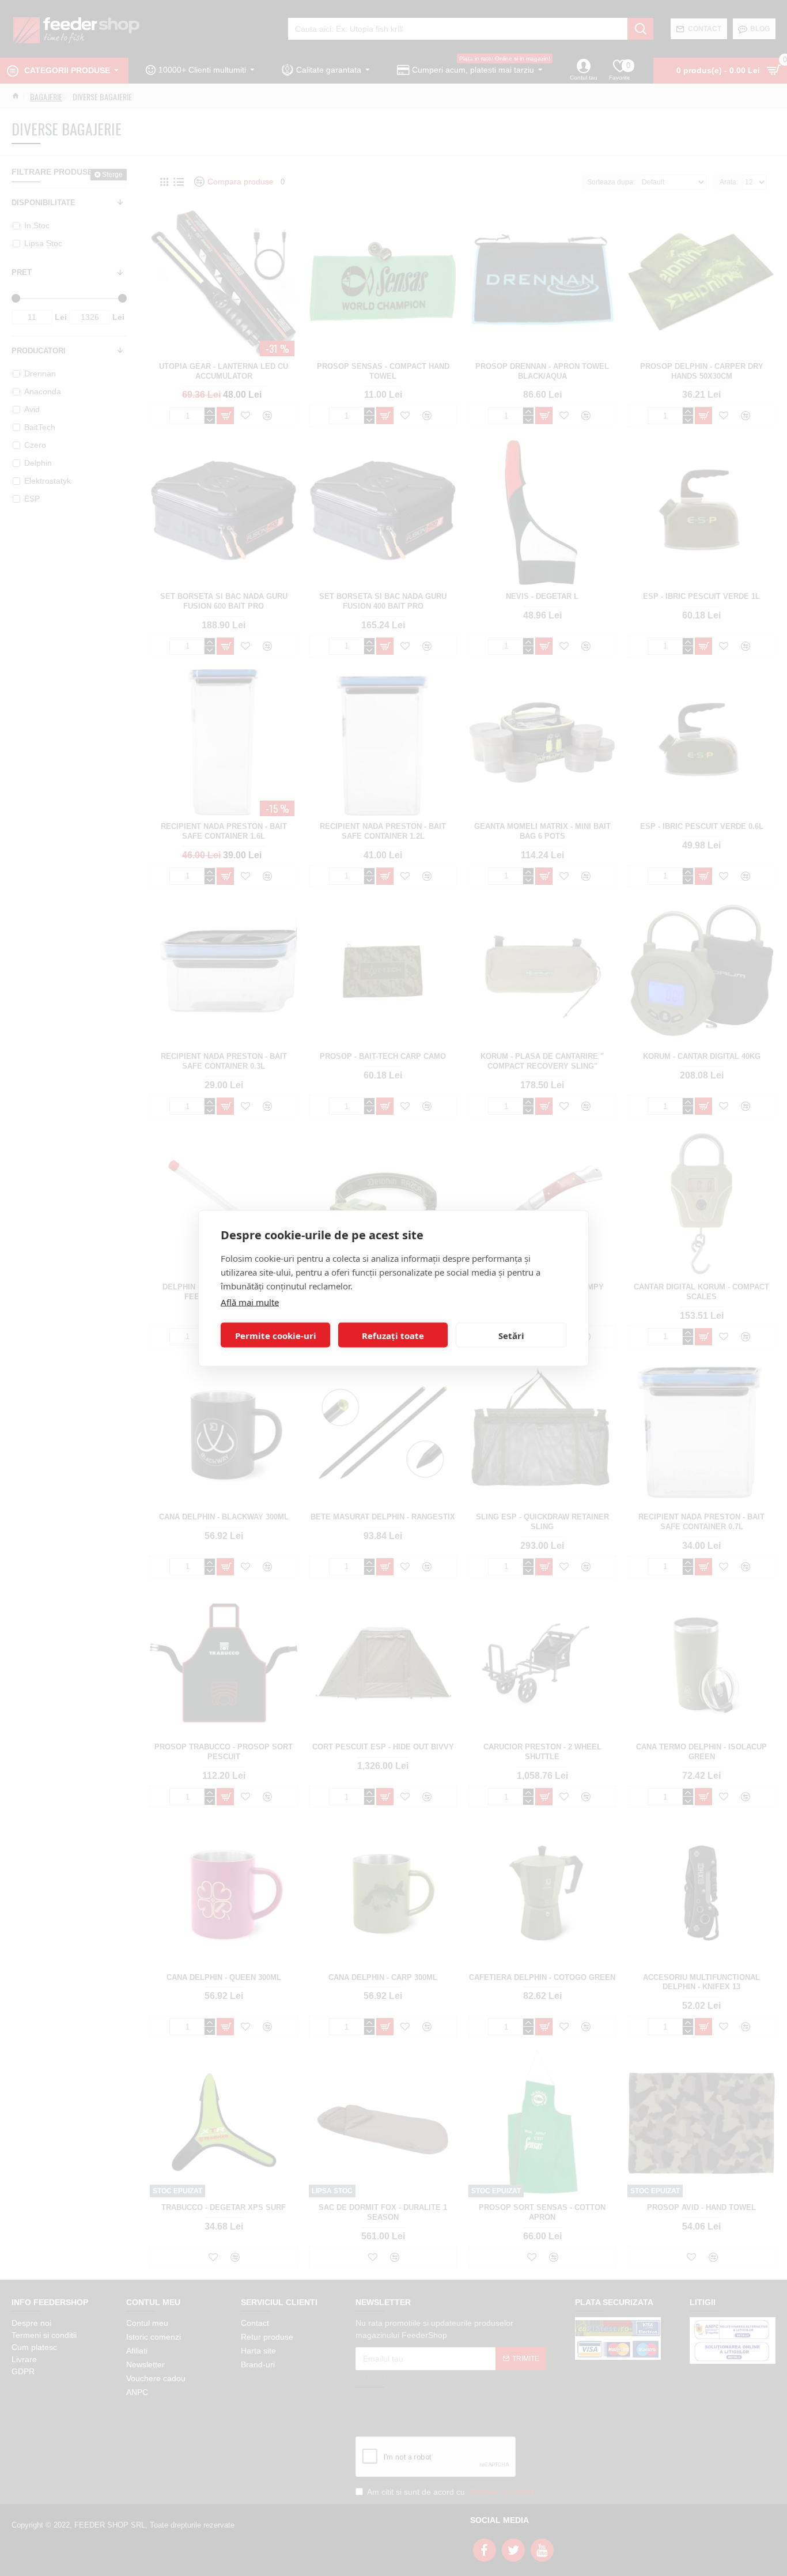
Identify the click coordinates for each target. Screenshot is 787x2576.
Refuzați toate (393, 1335)
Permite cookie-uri (276, 1335)
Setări (511, 1335)
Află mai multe (250, 1302)
